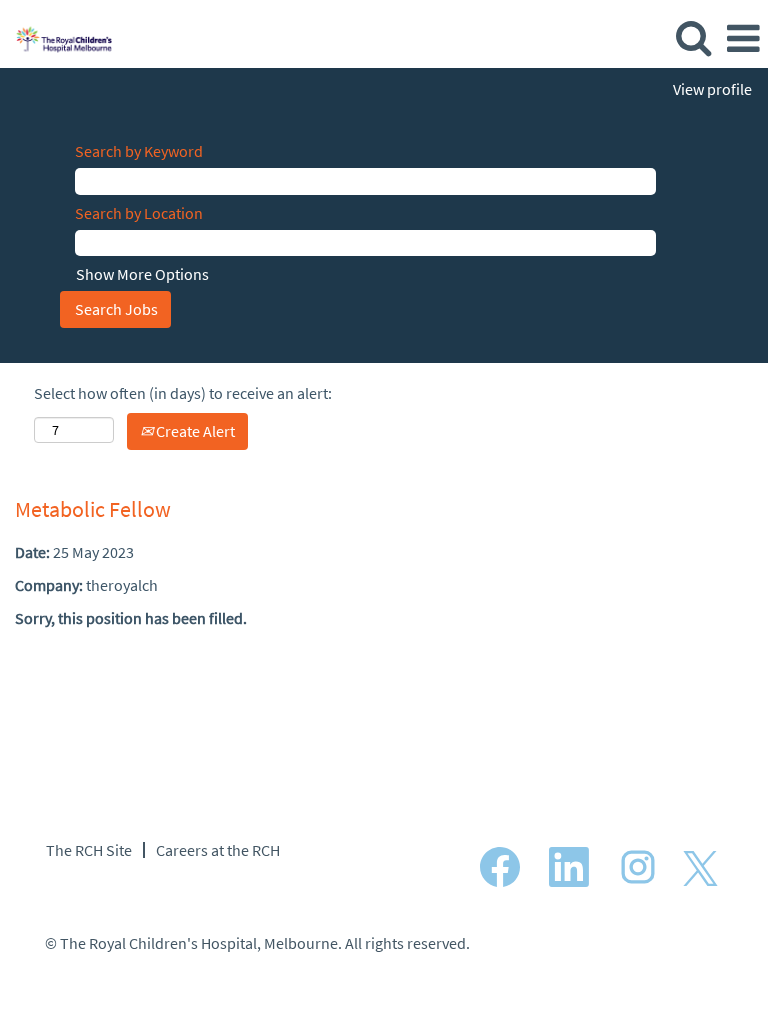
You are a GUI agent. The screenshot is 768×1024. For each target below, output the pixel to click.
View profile (712, 89)
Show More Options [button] (142, 274)
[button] (743, 39)
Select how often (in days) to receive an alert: (183, 393)
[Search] (693, 38)
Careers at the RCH (218, 850)
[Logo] (56, 37)
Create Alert (194, 431)
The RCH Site (89, 850)
